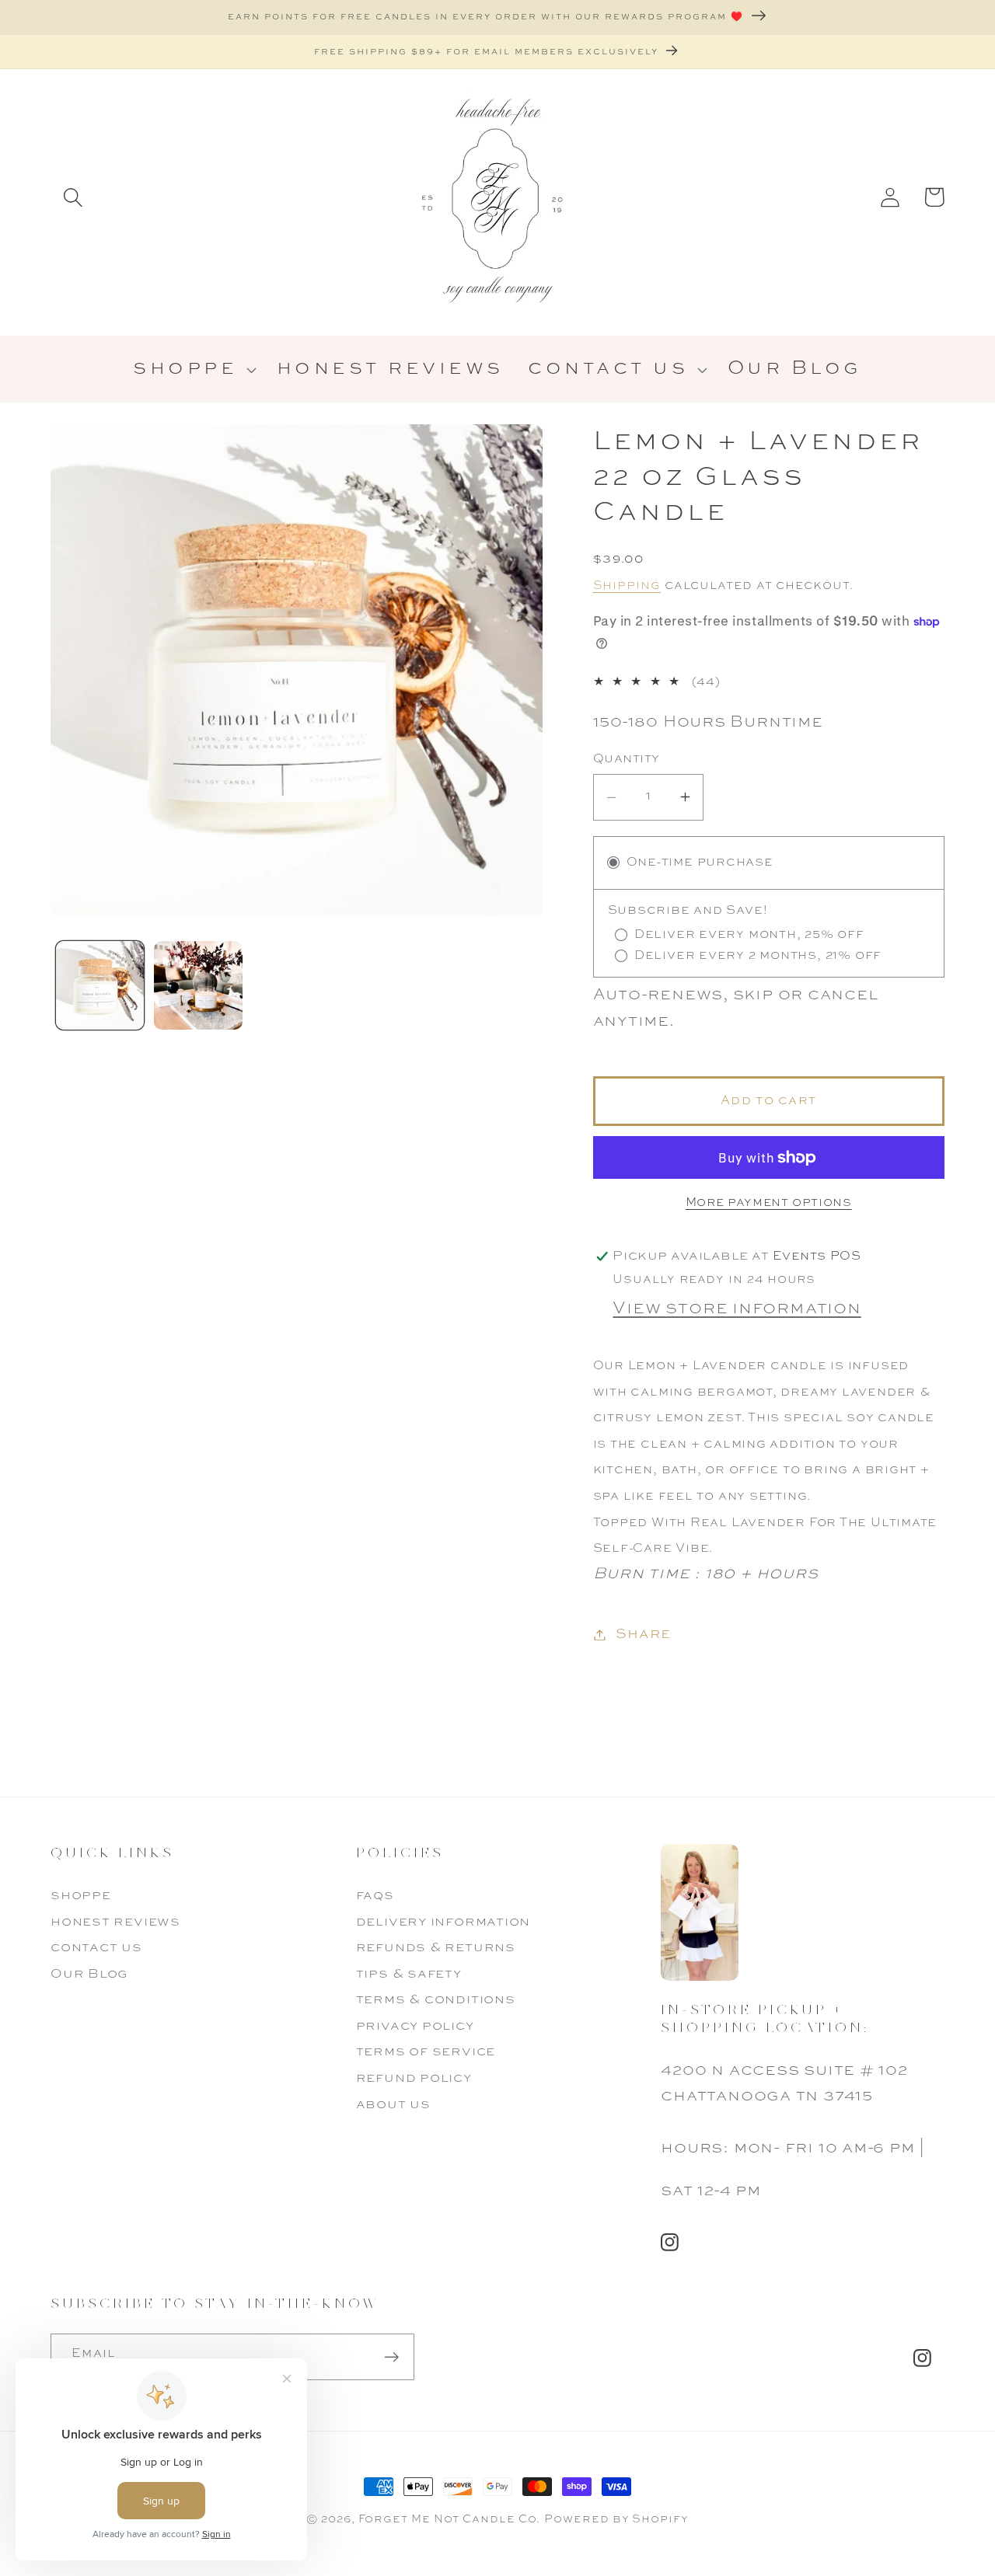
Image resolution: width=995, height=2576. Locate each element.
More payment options (769, 1203)
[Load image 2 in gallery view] (198, 985)
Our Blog (89, 1974)
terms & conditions (436, 2000)
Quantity (627, 759)
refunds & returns (436, 1948)
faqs (375, 1896)
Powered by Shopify (616, 2519)
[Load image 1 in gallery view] (100, 985)
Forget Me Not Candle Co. (450, 2519)
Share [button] (643, 1634)
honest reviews (115, 1922)
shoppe (81, 1896)
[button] (73, 197)
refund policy (414, 2078)
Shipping (627, 586)
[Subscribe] (391, 2357)
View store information (737, 1309)
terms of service (426, 2052)
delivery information (443, 1922)
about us (393, 2105)
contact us (96, 1948)
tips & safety (409, 1974)
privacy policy (415, 2026)
